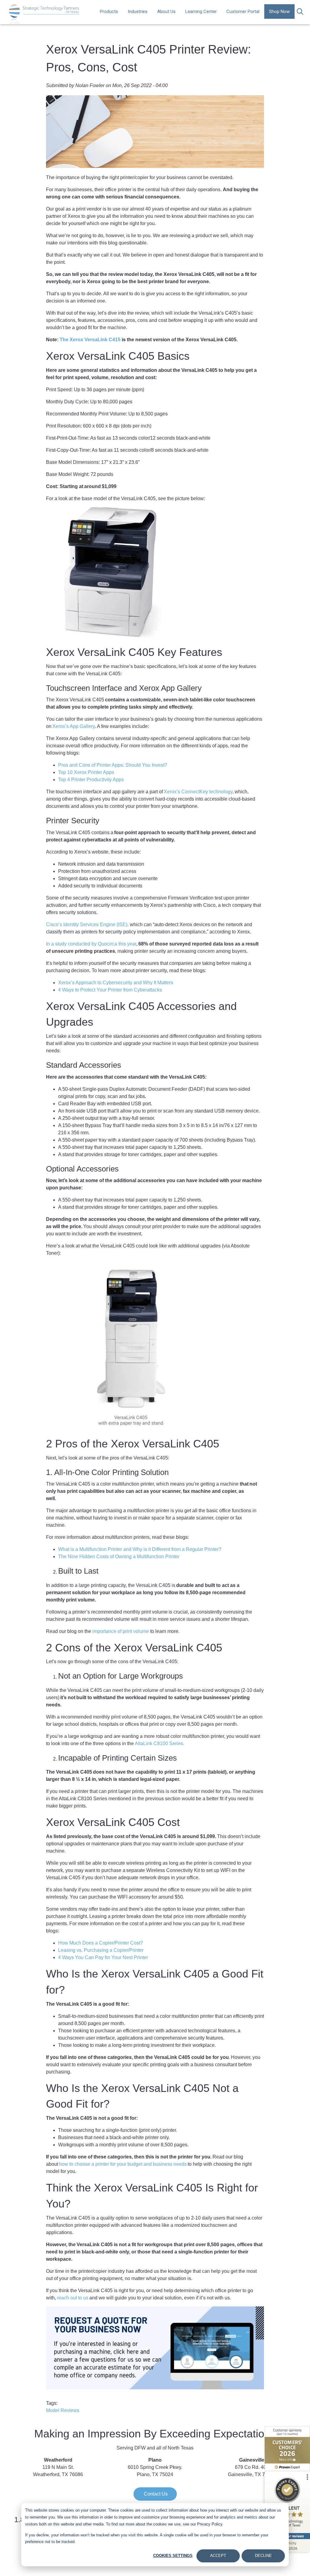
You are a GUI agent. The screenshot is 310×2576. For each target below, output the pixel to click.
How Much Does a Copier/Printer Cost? (101, 1943)
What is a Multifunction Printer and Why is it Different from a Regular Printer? (140, 1549)
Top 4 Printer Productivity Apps (91, 780)
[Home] (44, 13)
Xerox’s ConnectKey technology (198, 792)
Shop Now (279, 11)
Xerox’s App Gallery (73, 726)
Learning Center (201, 11)
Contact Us (155, 2494)
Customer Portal (243, 11)
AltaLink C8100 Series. (160, 1744)
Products (109, 11)
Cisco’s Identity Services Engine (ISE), (87, 924)
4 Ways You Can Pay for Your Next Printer (103, 1957)
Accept (218, 2556)
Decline (263, 2556)
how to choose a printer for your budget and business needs (122, 2164)
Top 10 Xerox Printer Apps (86, 772)
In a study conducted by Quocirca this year (91, 944)
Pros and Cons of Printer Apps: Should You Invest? (113, 765)
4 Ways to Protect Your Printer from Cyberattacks (111, 990)
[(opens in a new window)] (287, 2449)
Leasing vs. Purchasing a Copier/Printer (101, 1950)
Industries (138, 11)
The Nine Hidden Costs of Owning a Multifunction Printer (119, 1557)
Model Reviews (63, 2410)
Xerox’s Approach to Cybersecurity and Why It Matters (116, 983)
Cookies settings (173, 2556)
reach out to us (73, 2298)
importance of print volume (121, 1631)
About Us (166, 11)
